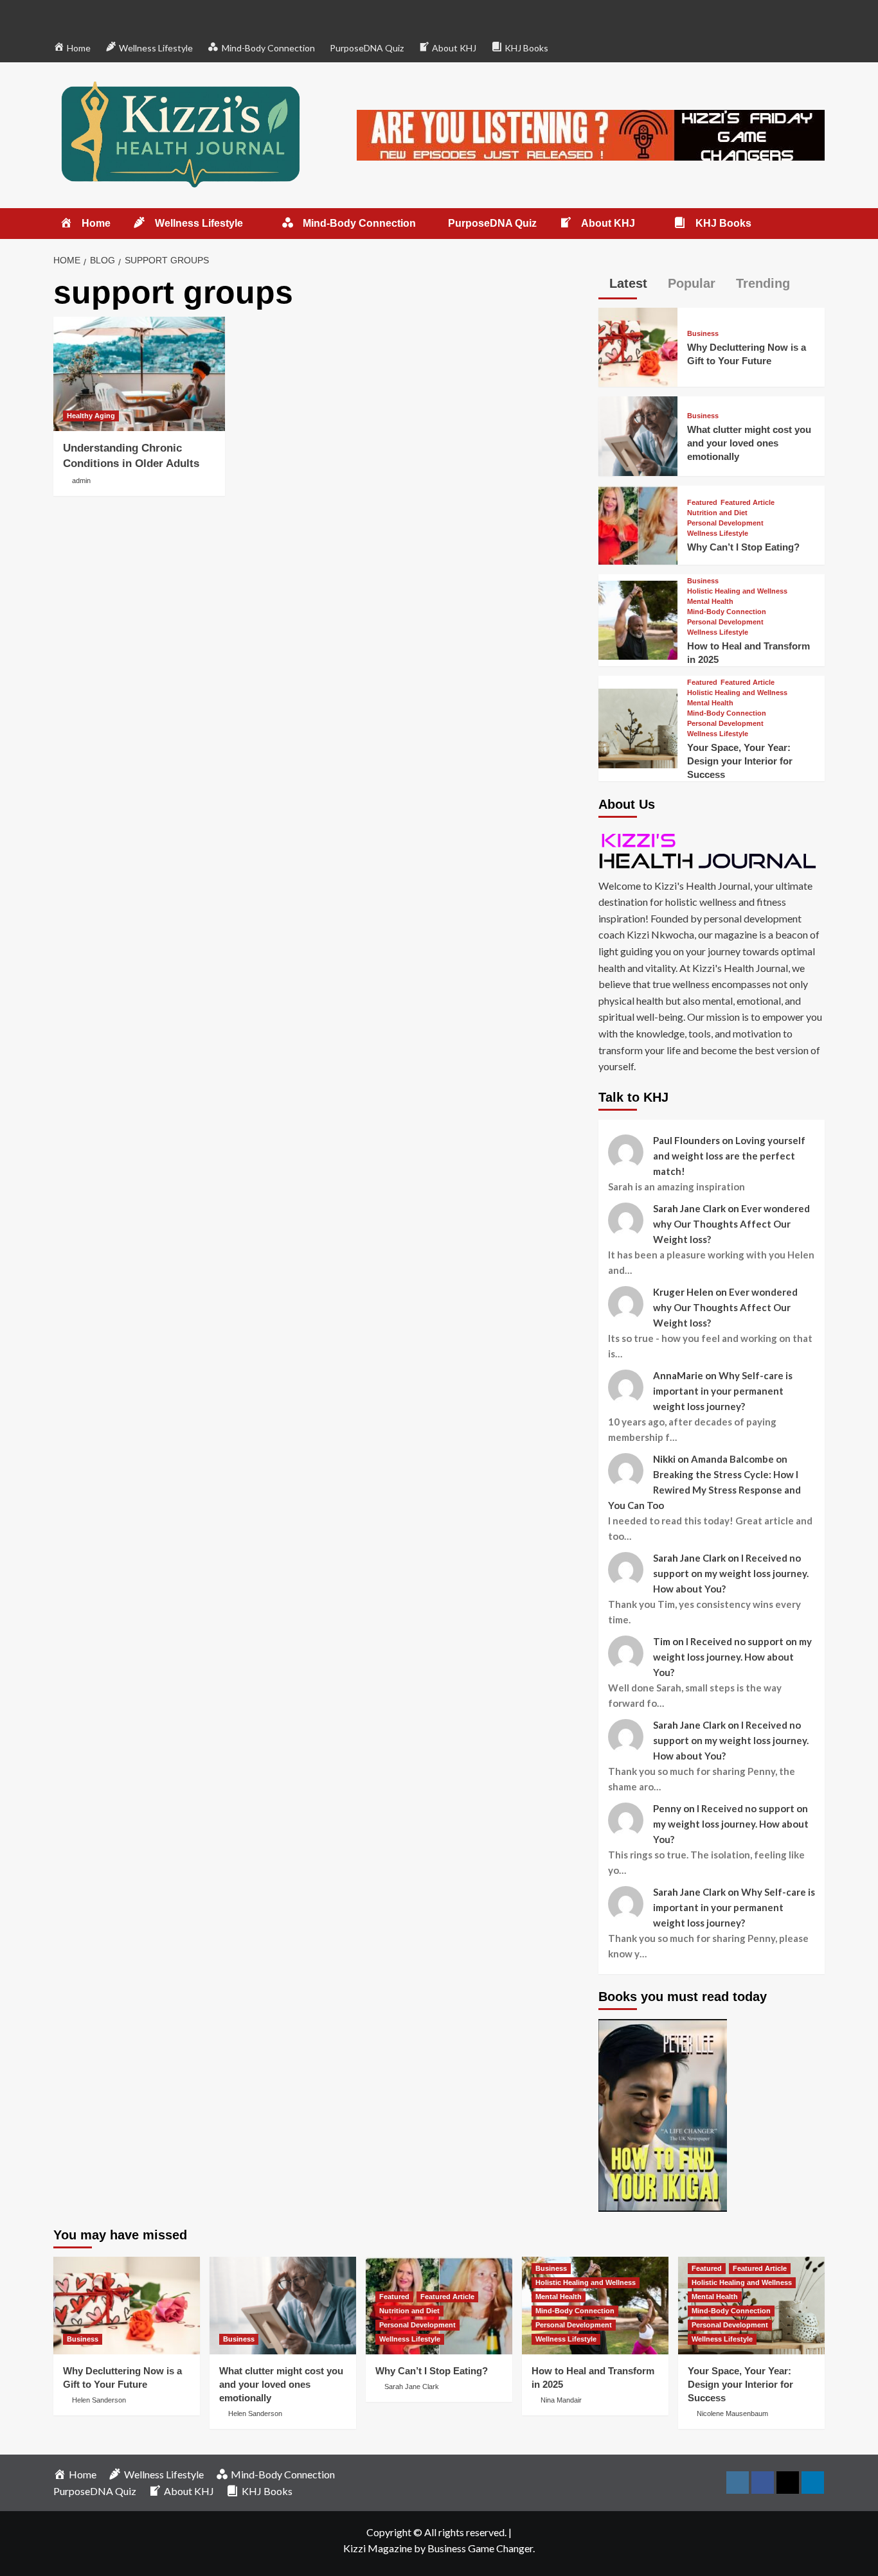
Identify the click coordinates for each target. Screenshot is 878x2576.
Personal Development (725, 523)
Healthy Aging (91, 416)
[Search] (817, 224)
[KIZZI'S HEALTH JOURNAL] (712, 850)
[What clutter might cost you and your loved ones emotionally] (638, 435)
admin (81, 481)
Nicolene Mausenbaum (732, 2413)
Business (703, 334)
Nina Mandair (561, 2400)
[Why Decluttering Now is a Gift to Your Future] (638, 346)
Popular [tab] (690, 283)
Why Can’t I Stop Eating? (743, 547)
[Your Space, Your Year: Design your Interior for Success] (638, 727)
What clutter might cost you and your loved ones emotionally (749, 443)
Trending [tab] (761, 283)
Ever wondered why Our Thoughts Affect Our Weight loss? (731, 1224)
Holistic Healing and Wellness (737, 591)
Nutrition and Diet (717, 513)
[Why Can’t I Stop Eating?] (638, 523)
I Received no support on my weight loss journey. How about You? (731, 1573)
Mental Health (710, 602)
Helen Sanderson (99, 2400)
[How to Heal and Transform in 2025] (638, 618)
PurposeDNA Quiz (367, 48)
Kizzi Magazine (378, 2548)
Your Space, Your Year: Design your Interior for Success (740, 761)
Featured (702, 503)
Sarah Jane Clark (412, 2386)
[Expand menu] (251, 224)
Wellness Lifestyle (718, 534)
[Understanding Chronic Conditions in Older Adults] (139, 374)
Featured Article (748, 503)
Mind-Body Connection (727, 612)
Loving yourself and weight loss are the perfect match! (729, 1156)
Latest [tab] (626, 283)
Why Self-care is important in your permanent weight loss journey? (723, 1391)
